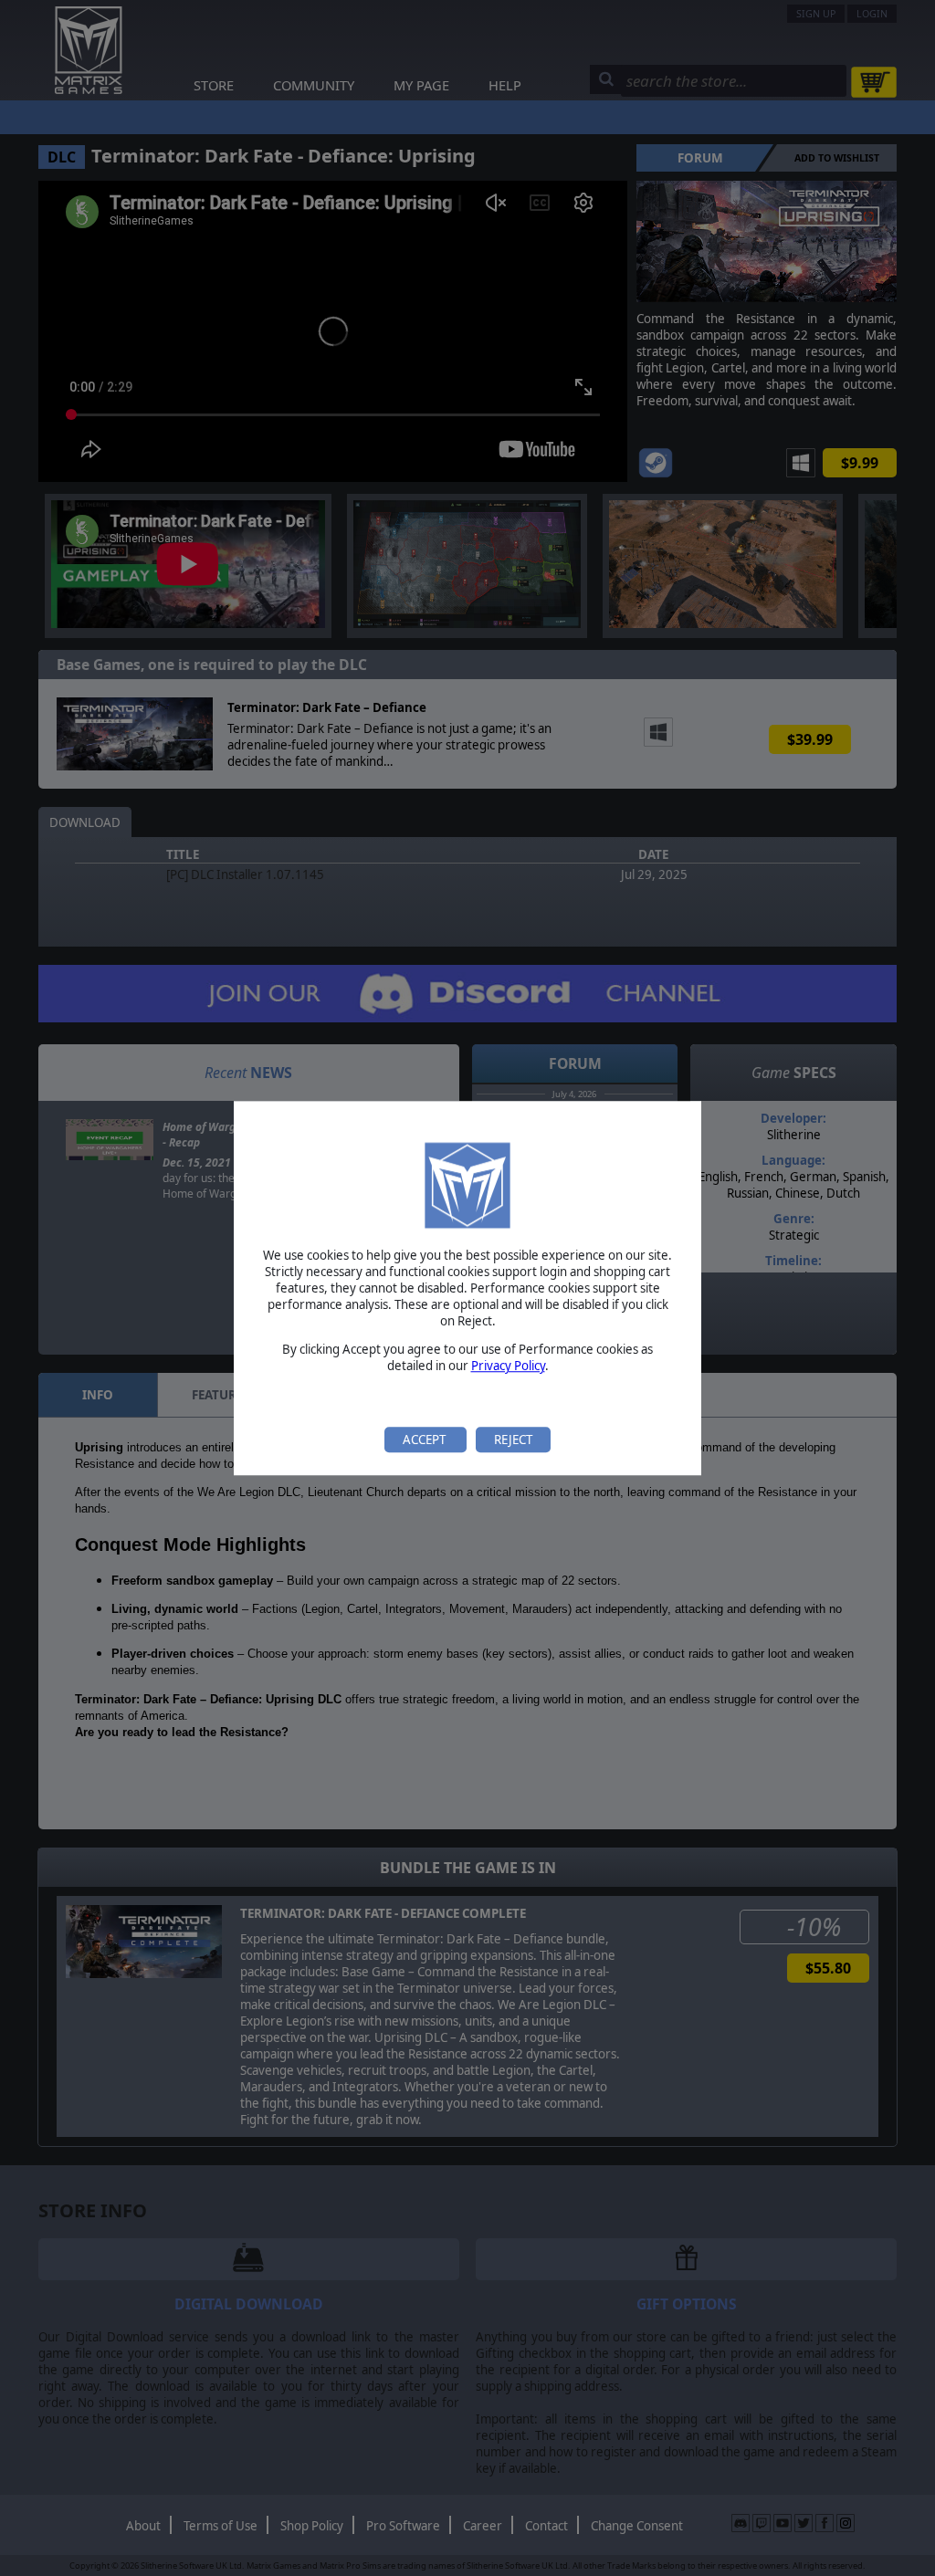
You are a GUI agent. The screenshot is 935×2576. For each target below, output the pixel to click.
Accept (425, 1440)
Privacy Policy (508, 1366)
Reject (513, 1440)
